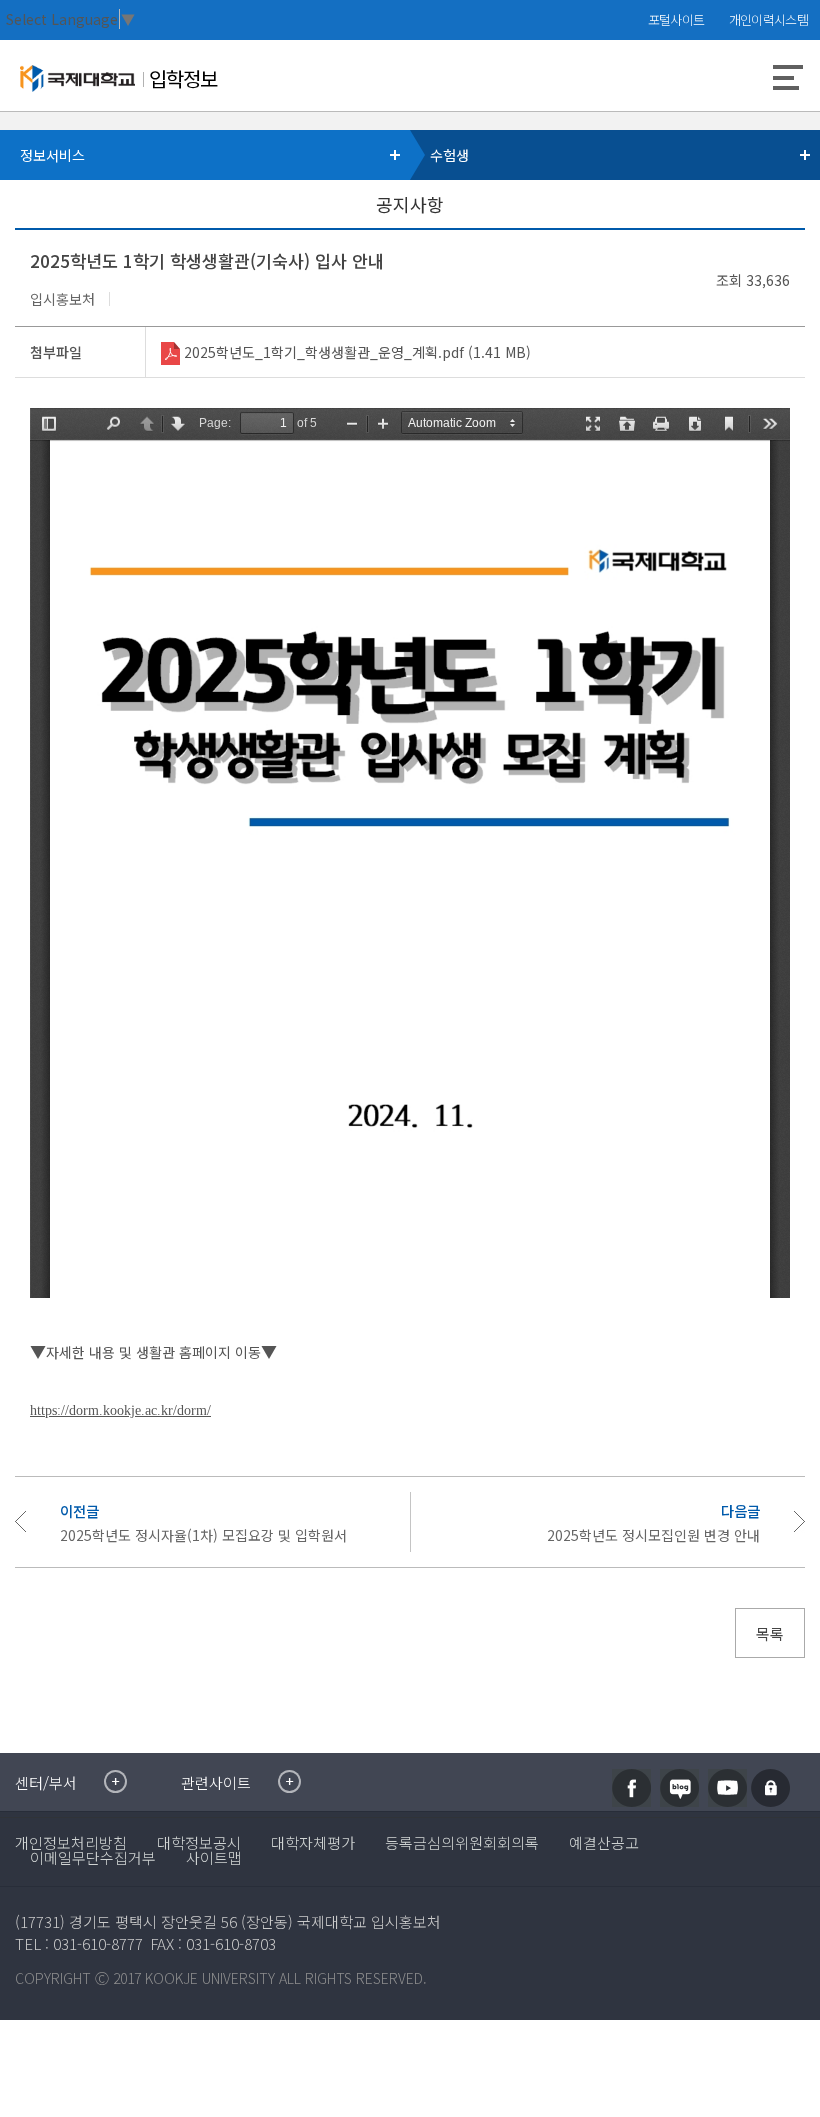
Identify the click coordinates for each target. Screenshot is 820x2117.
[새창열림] (631, 1788)
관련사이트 (216, 1782)
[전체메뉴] (788, 80)
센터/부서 (46, 1782)
